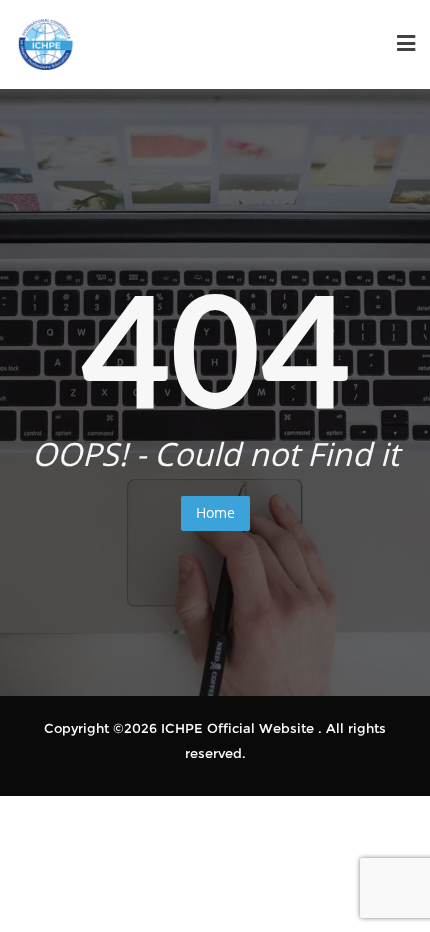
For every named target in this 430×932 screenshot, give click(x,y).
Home (215, 512)
